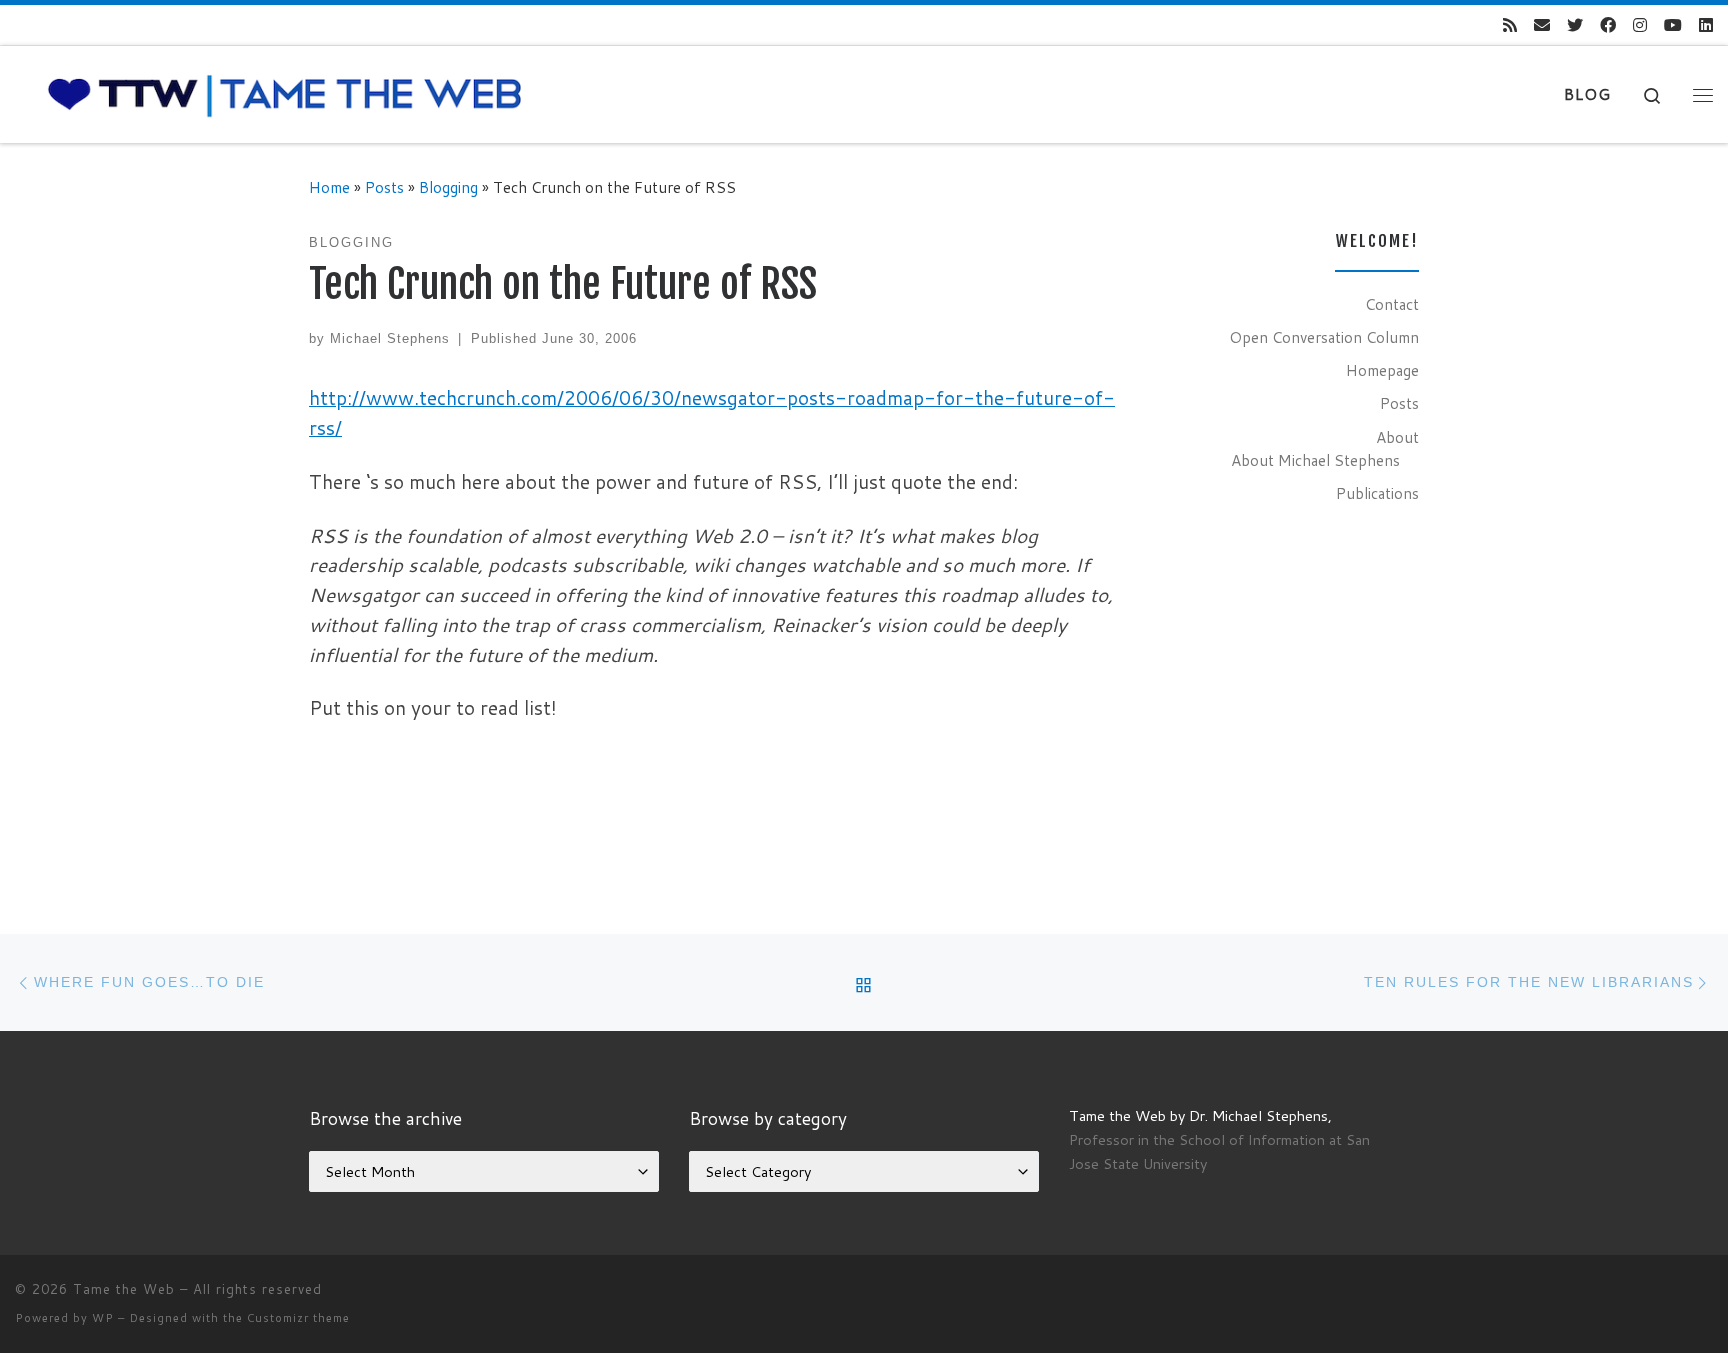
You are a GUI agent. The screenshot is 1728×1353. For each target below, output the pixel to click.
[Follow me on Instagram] (1640, 25)
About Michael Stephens (1315, 460)
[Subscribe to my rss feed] (1510, 25)
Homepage (1382, 370)
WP (103, 1318)
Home (329, 187)
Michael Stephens (390, 338)
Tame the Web (124, 1289)
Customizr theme (298, 1318)
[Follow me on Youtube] (1673, 25)
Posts (384, 187)
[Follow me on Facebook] (1608, 25)
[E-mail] (1542, 25)
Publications (1377, 493)
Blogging (448, 187)
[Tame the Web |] (285, 93)
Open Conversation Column (1324, 337)
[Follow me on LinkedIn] (1706, 25)
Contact (1392, 304)
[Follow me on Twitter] (1575, 25)
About (1397, 437)
